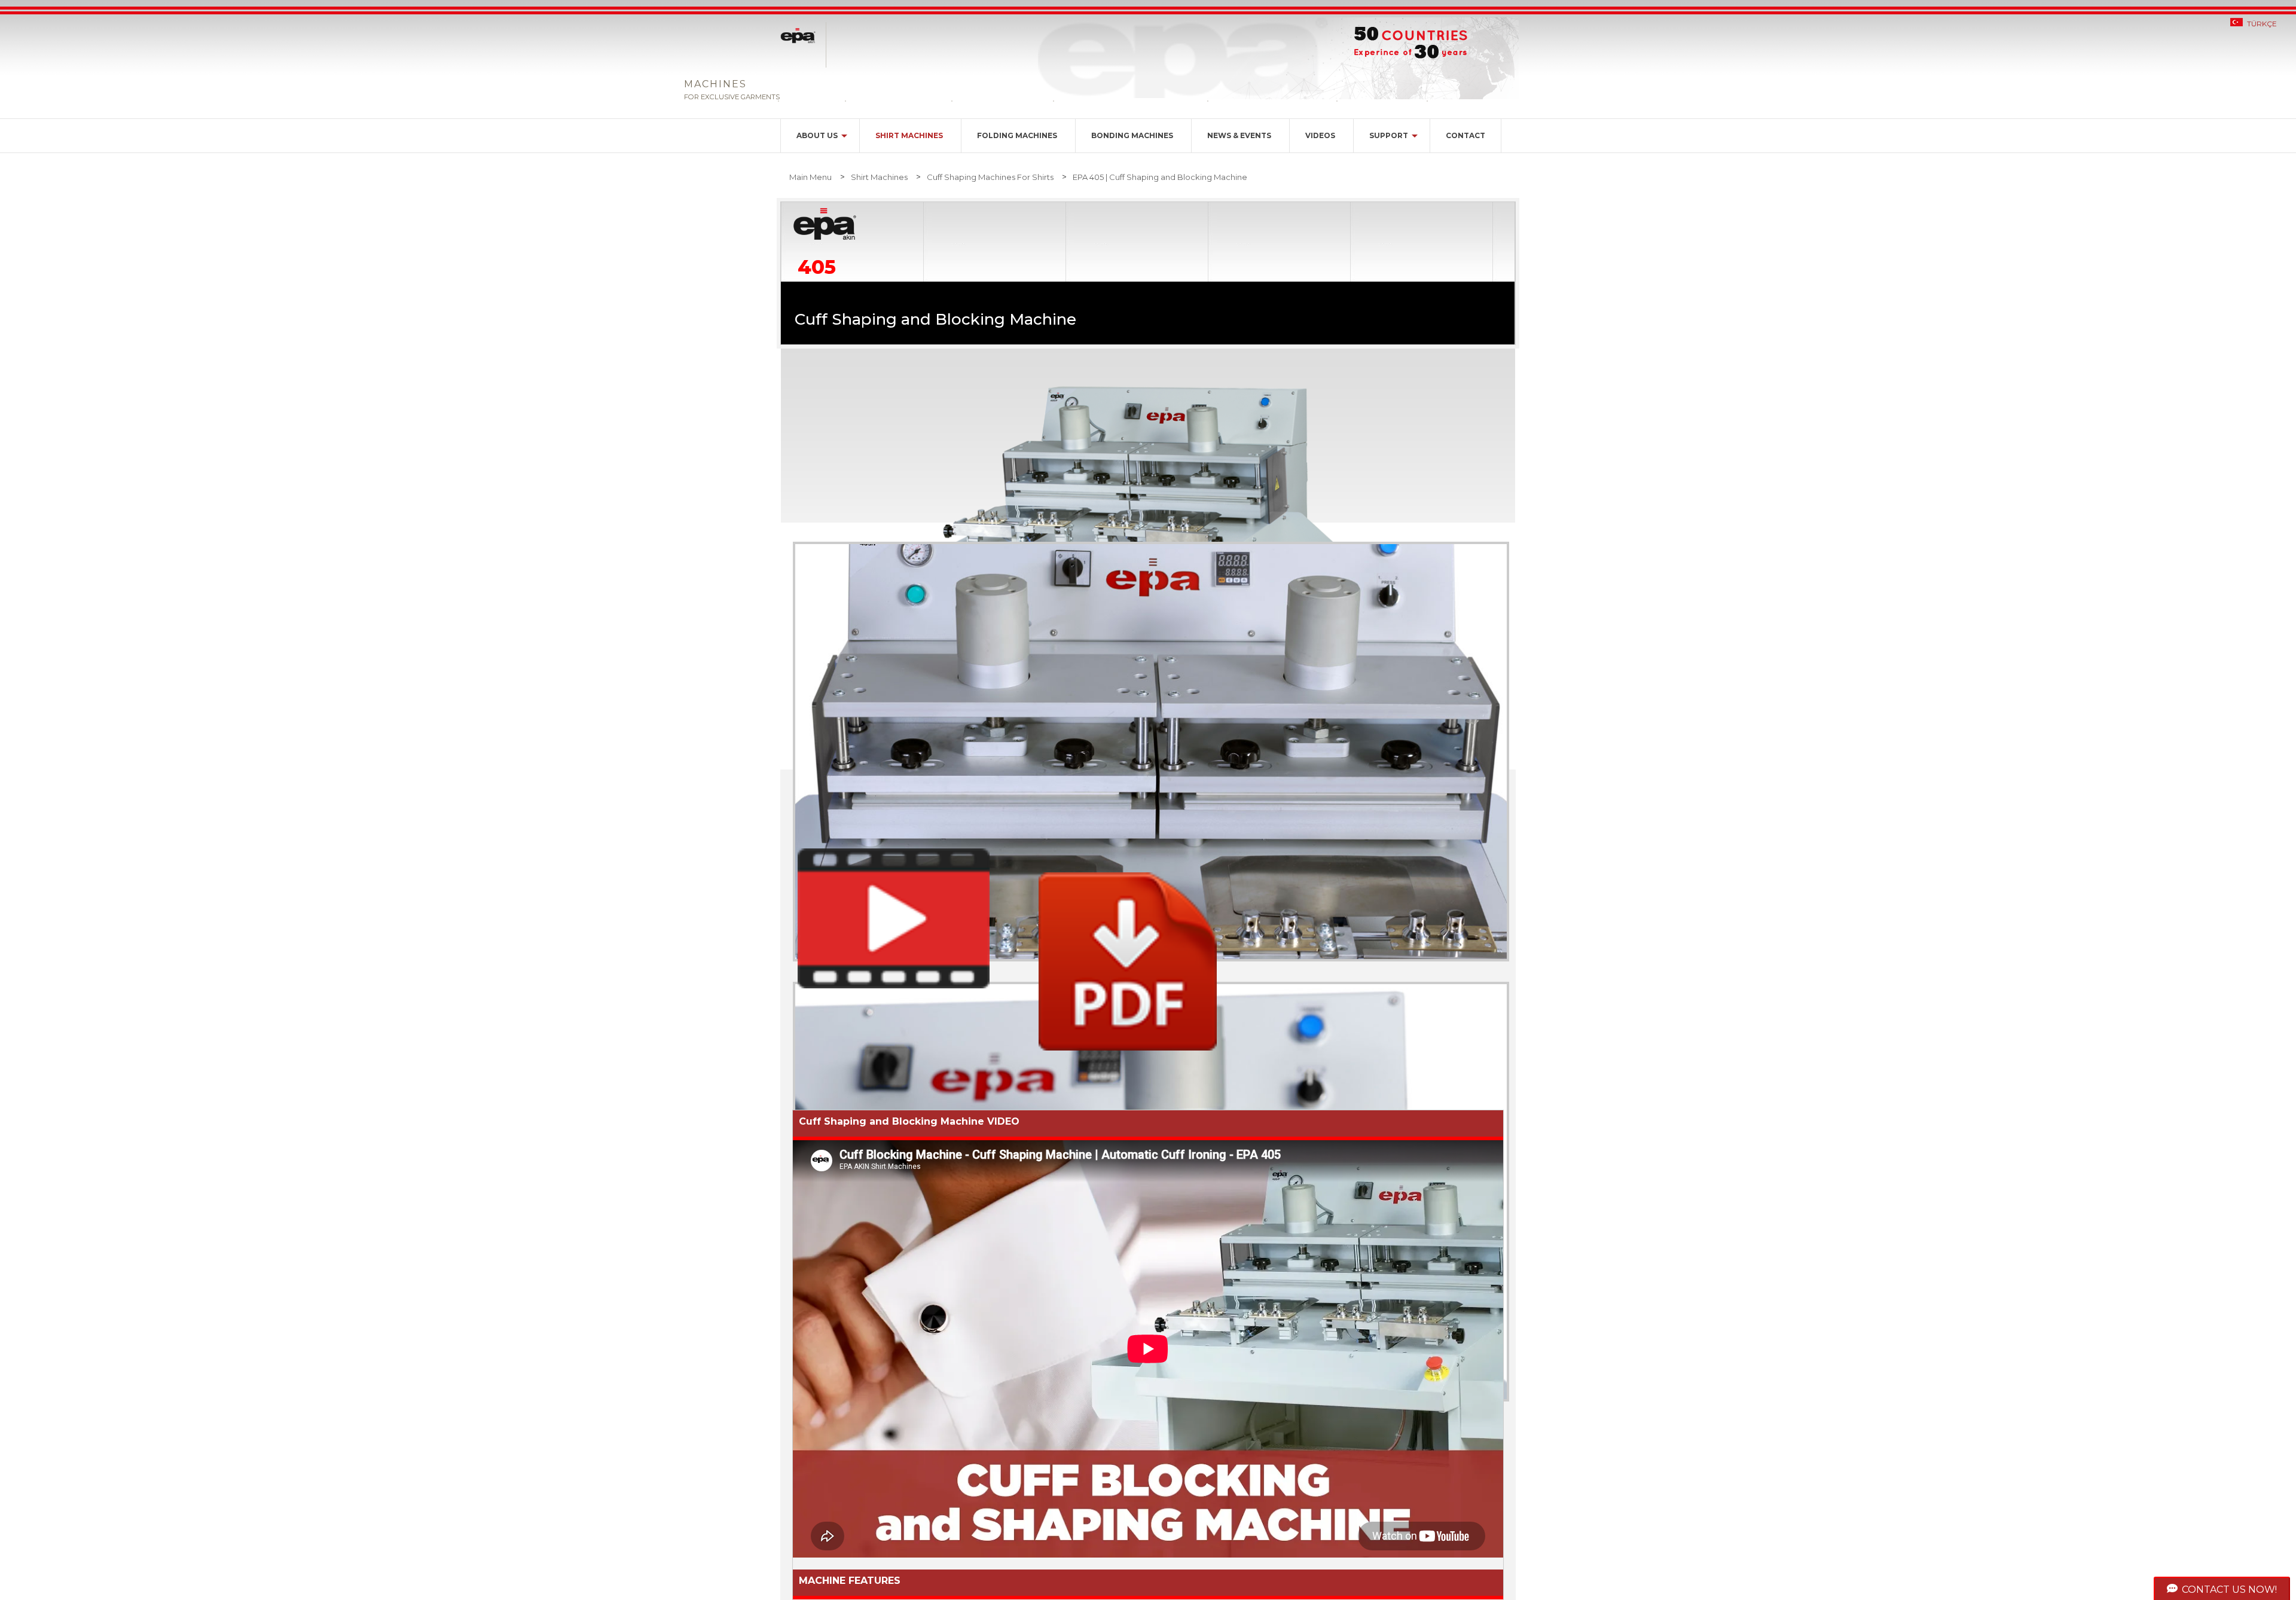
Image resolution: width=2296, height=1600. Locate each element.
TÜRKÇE (2262, 24)
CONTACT (1465, 135)
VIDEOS (1320, 135)
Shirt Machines (879, 177)
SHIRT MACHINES (909, 135)
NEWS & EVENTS (1239, 135)
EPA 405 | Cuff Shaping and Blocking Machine (1160, 177)
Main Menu (810, 177)
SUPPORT (1389, 135)
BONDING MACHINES (1132, 135)
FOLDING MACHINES (1017, 135)
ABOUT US (817, 135)
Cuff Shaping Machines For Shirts (990, 177)
